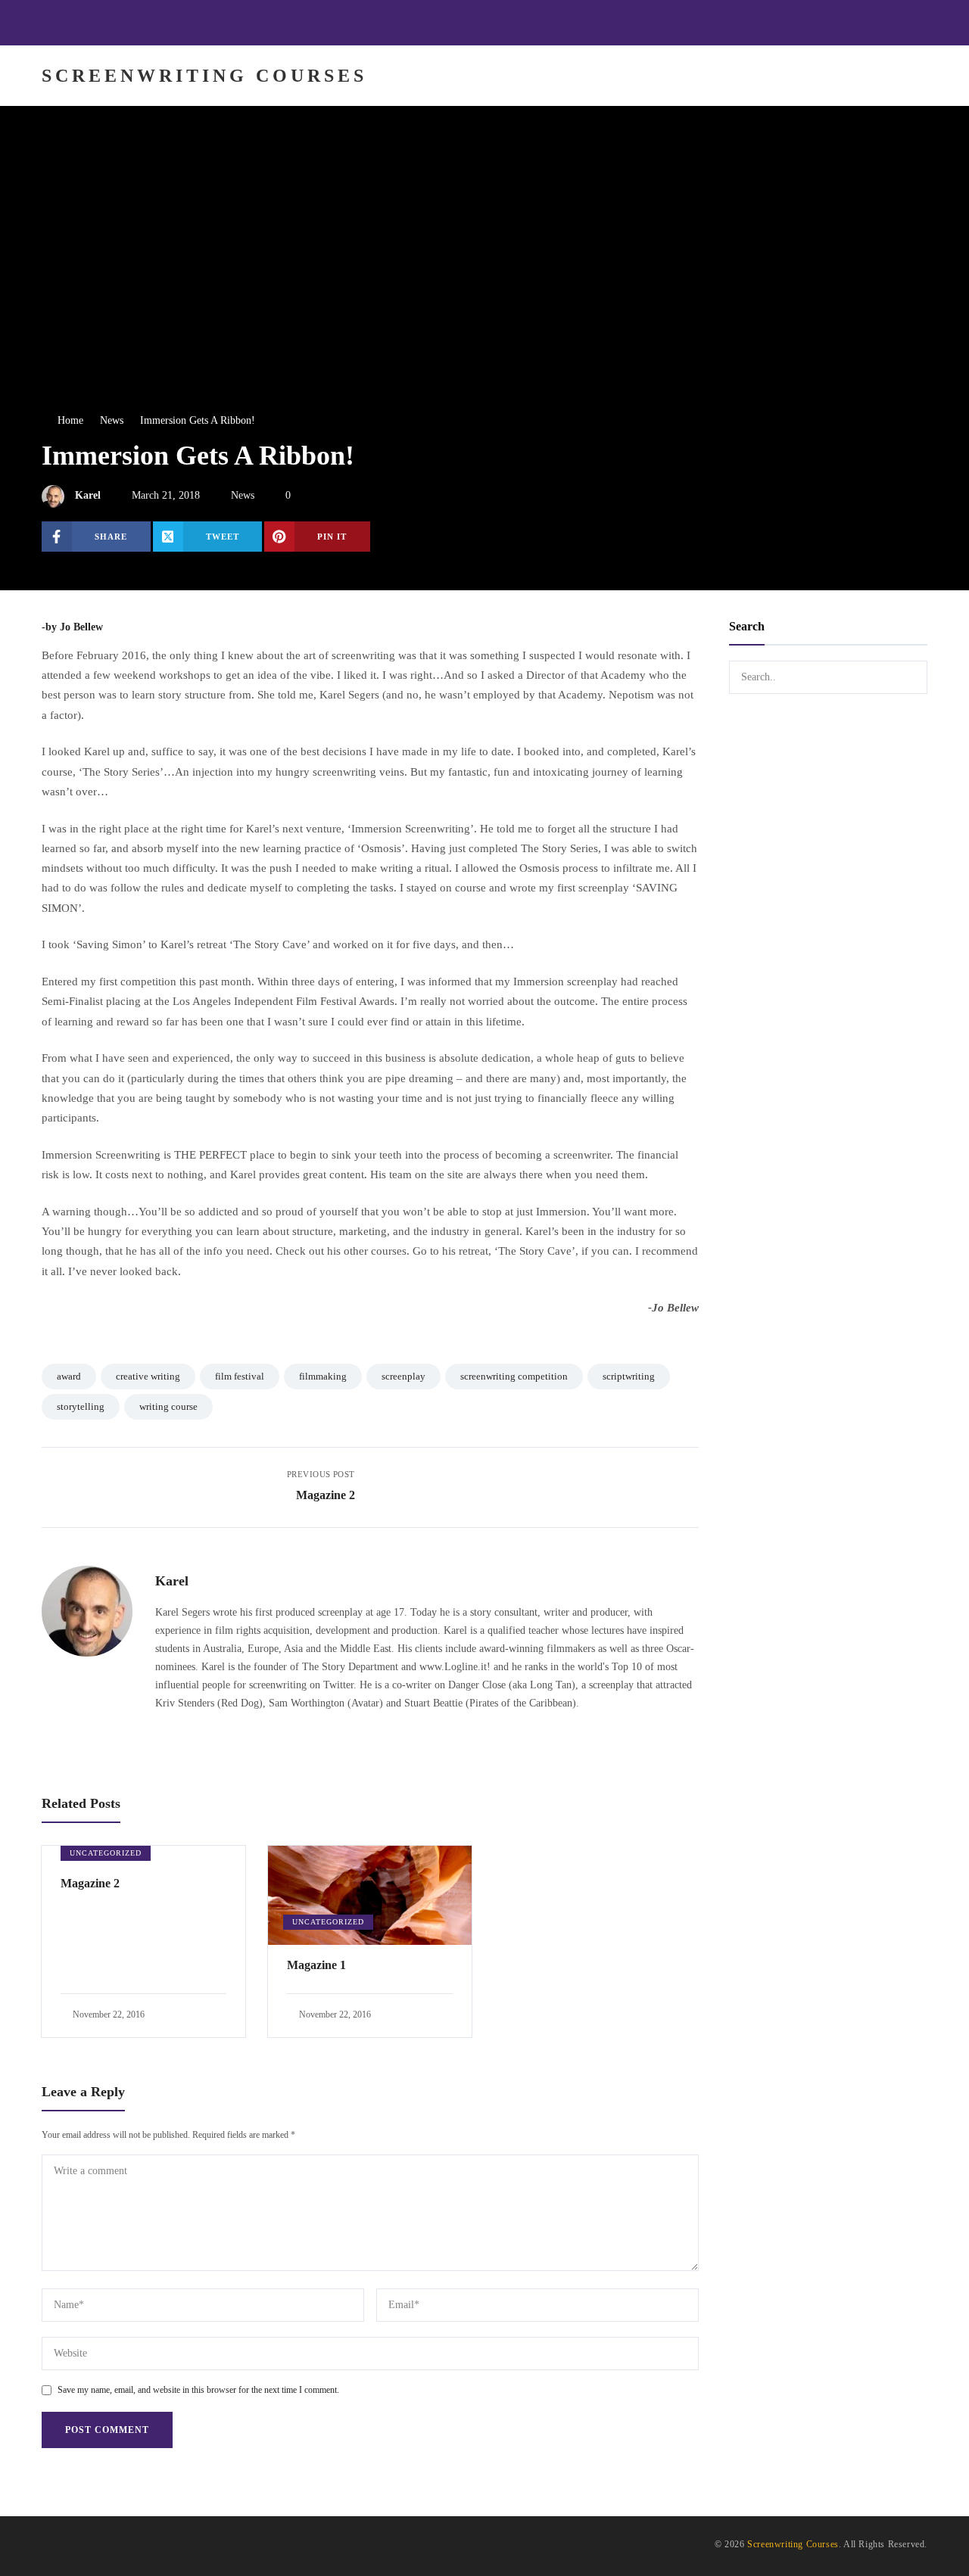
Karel (88, 495)
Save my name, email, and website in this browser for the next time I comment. (198, 2390)
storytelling (81, 1406)
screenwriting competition (514, 1376)
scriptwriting (629, 1376)
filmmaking (323, 1376)
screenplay (403, 1376)
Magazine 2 (90, 1883)
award (69, 1376)
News (243, 495)
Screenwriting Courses (793, 2544)
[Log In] (911, 76)
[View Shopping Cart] (848, 76)
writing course (168, 1406)
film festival (240, 1376)
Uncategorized (106, 1853)
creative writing (148, 1376)
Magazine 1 (316, 1965)
